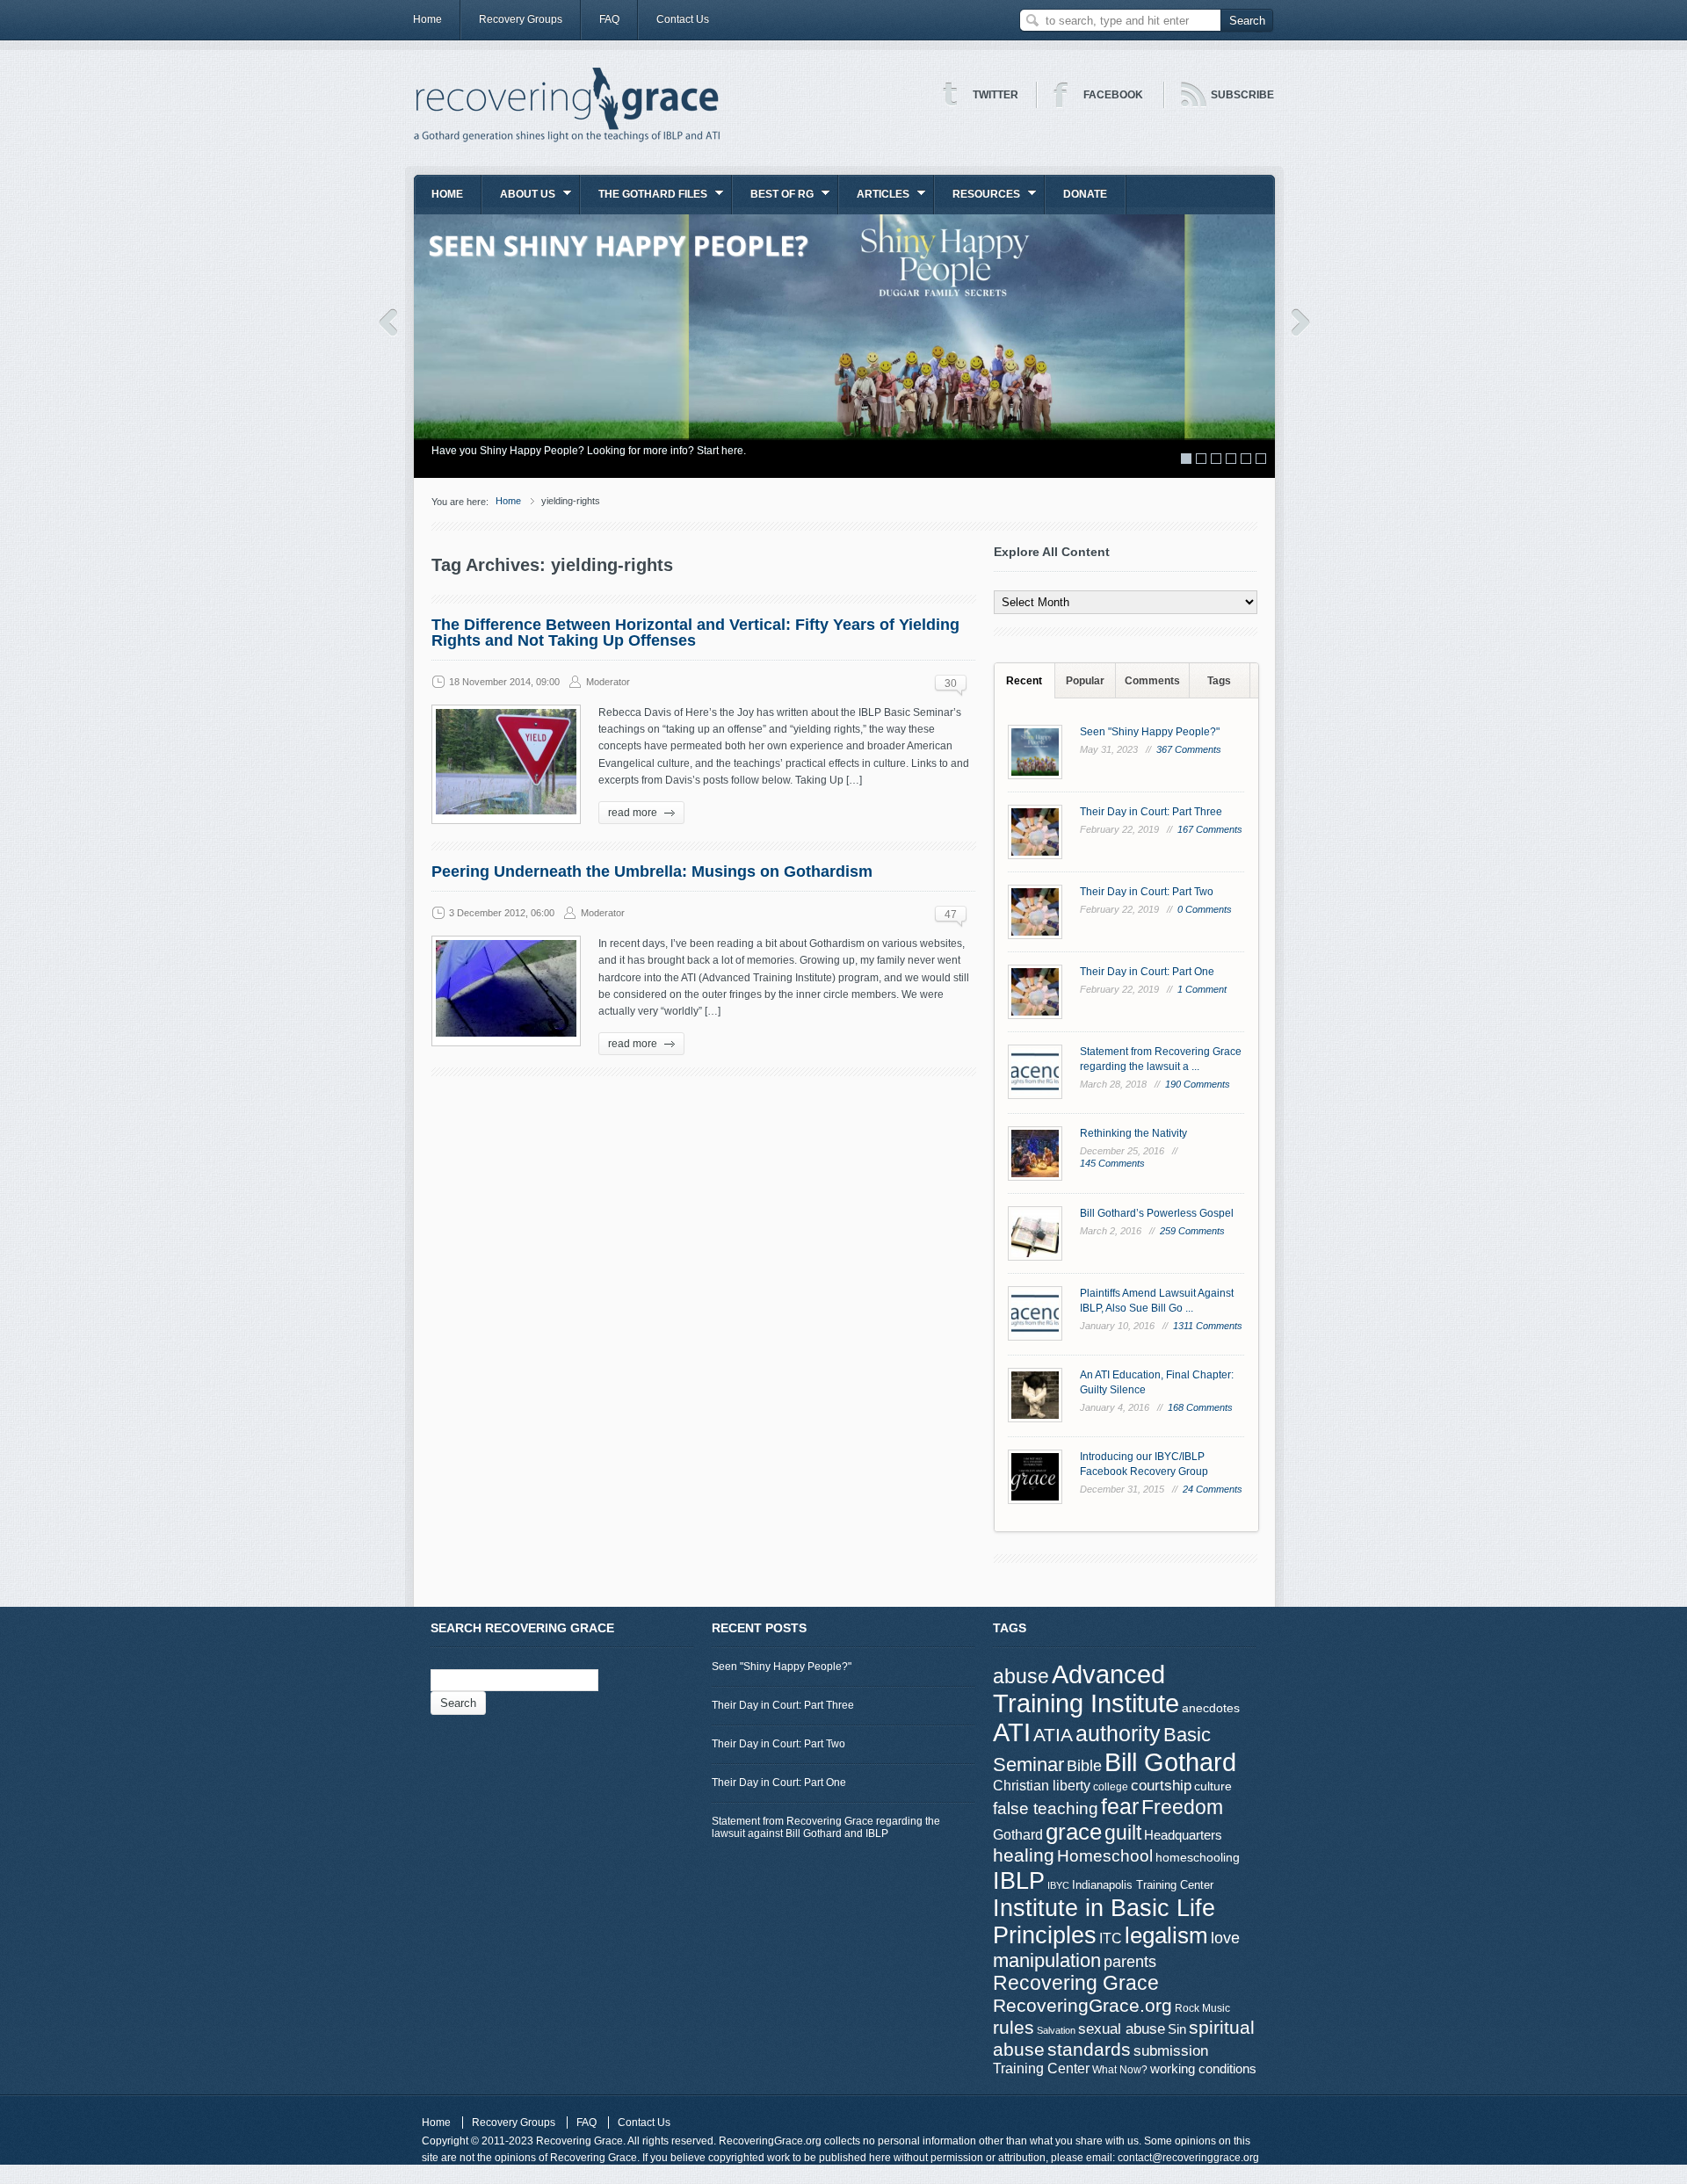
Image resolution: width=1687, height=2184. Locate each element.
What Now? (1120, 2070)
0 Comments (1205, 909)
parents (1130, 1962)
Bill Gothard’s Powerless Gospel (1157, 1213)
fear (1120, 1807)
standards (1089, 2049)
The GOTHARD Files (644, 200)
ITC (1111, 1938)
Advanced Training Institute (1086, 1689)
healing (1024, 1855)
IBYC (1058, 1885)
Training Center (1041, 2068)
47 (951, 915)
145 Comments (1112, 1163)
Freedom (1182, 1807)
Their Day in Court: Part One (1147, 972)
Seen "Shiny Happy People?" (1150, 732)
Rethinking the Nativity (1133, 1133)
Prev (388, 322)
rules (1014, 2028)
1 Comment (1202, 989)
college (1111, 1787)
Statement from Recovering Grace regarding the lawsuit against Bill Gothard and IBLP (826, 1827)
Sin (1177, 2029)
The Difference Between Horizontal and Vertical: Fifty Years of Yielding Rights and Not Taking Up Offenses (695, 633)
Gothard (1018, 1835)
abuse (1021, 1676)
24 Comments (1213, 1489)
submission (1171, 2050)
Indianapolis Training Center (1143, 1885)
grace (1074, 1832)
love (1225, 1938)
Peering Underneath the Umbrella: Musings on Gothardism (652, 871)
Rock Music (1202, 2008)
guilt (1123, 1833)
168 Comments (1200, 1407)
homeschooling (1198, 1857)
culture (1213, 1786)
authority (1118, 1733)
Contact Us (683, 19)
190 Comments (1198, 1084)
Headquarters (1183, 1835)
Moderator (608, 682)
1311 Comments (1208, 1326)
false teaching (1046, 1808)
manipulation (1047, 1960)
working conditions (1203, 2069)
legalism (1166, 1935)
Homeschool (1105, 1855)
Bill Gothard (1170, 1762)
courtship (1161, 1786)
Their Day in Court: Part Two (1147, 892)
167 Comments (1210, 829)
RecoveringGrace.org (1082, 2006)
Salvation (1056, 2030)
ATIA (1053, 1735)
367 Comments (1189, 749)
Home (427, 19)
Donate (1085, 194)
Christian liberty (1042, 1785)
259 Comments (1192, 1231)
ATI (1012, 1732)
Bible (1084, 1765)
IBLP (1019, 1880)
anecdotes (1211, 1708)
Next (1301, 322)
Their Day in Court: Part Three (1151, 812)
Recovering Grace (1076, 1983)
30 (951, 683)
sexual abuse (1122, 2029)
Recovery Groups (521, 19)
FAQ (609, 19)
